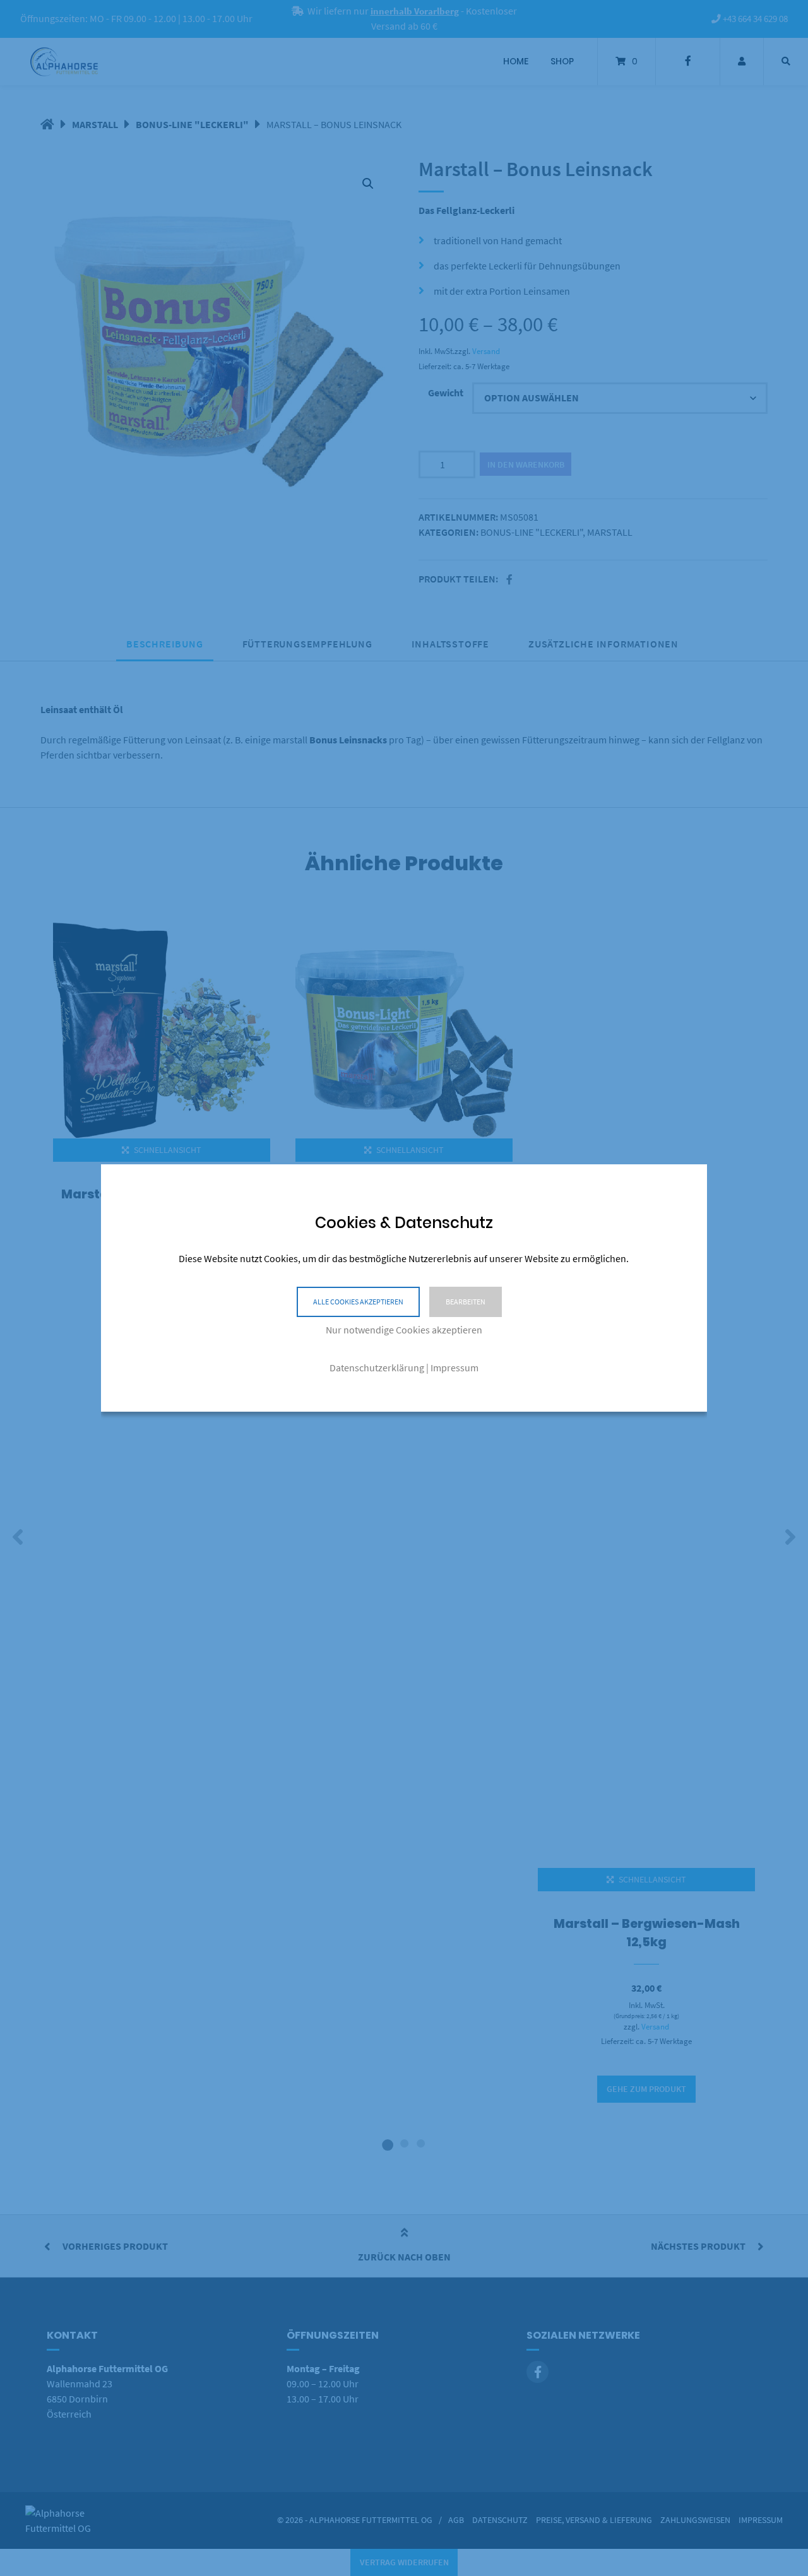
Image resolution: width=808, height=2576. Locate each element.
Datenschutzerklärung (377, 1368)
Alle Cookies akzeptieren (358, 1302)
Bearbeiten (466, 1302)
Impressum (454, 1368)
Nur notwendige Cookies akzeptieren (404, 1330)
